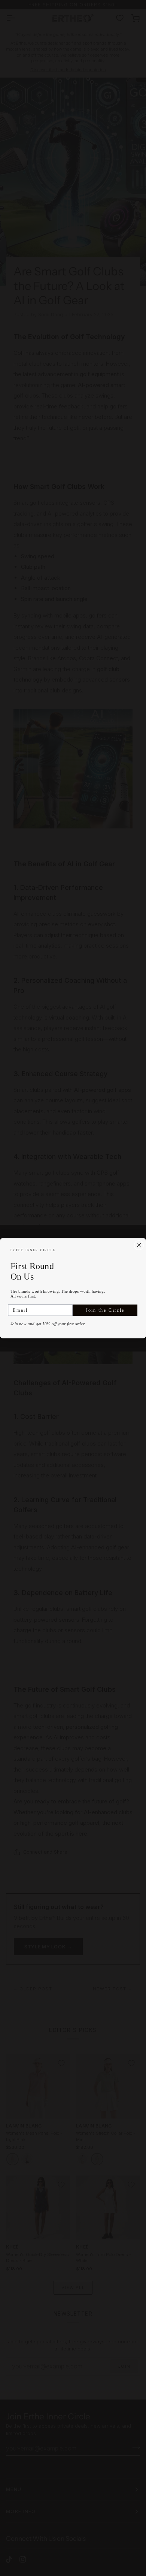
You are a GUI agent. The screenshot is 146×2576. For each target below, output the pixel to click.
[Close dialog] (139, 1245)
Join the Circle (105, 1310)
